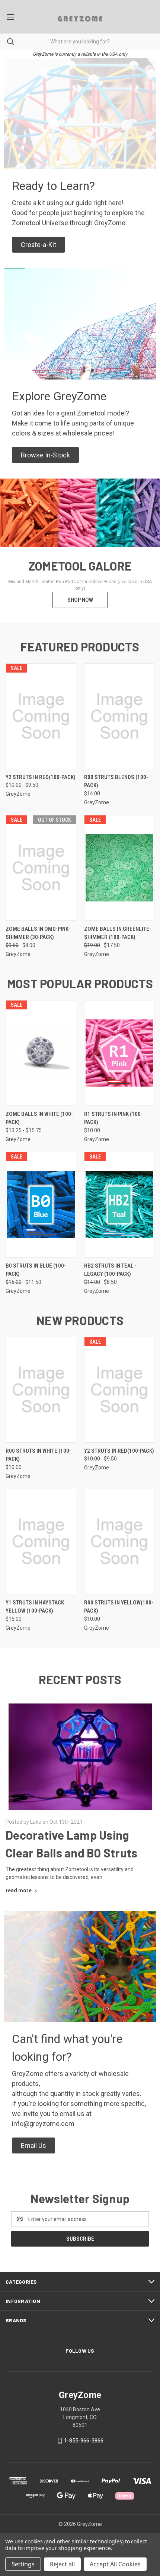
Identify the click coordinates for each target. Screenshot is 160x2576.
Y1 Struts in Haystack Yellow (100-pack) (35, 1607)
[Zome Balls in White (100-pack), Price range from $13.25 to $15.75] (41, 1053)
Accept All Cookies (115, 2564)
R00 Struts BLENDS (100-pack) (116, 781)
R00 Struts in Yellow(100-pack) (119, 1607)
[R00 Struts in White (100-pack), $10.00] (41, 1390)
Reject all (62, 2564)
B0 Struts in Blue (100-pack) (36, 1270)
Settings (23, 2564)
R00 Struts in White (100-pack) (38, 1455)
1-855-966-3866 (84, 2441)
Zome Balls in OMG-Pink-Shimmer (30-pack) (38, 933)
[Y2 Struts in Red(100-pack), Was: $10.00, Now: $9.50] (41, 716)
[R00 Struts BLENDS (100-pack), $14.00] (119, 716)
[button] (39, 245)
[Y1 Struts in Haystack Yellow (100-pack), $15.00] (41, 1542)
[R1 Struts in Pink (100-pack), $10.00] (119, 1053)
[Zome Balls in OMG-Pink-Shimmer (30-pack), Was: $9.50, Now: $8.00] (41, 868)
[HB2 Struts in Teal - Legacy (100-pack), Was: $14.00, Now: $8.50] (119, 1205)
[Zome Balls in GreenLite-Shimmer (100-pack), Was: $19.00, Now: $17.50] (119, 868)
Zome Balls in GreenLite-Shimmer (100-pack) (118, 933)
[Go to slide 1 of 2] (12, 551)
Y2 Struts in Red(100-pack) (41, 777)
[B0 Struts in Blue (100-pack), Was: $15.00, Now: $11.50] (41, 1205)
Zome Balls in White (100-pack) (39, 1118)
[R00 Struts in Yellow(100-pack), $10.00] (119, 1542)
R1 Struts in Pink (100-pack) (113, 1118)
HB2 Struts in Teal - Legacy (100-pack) (110, 1270)
